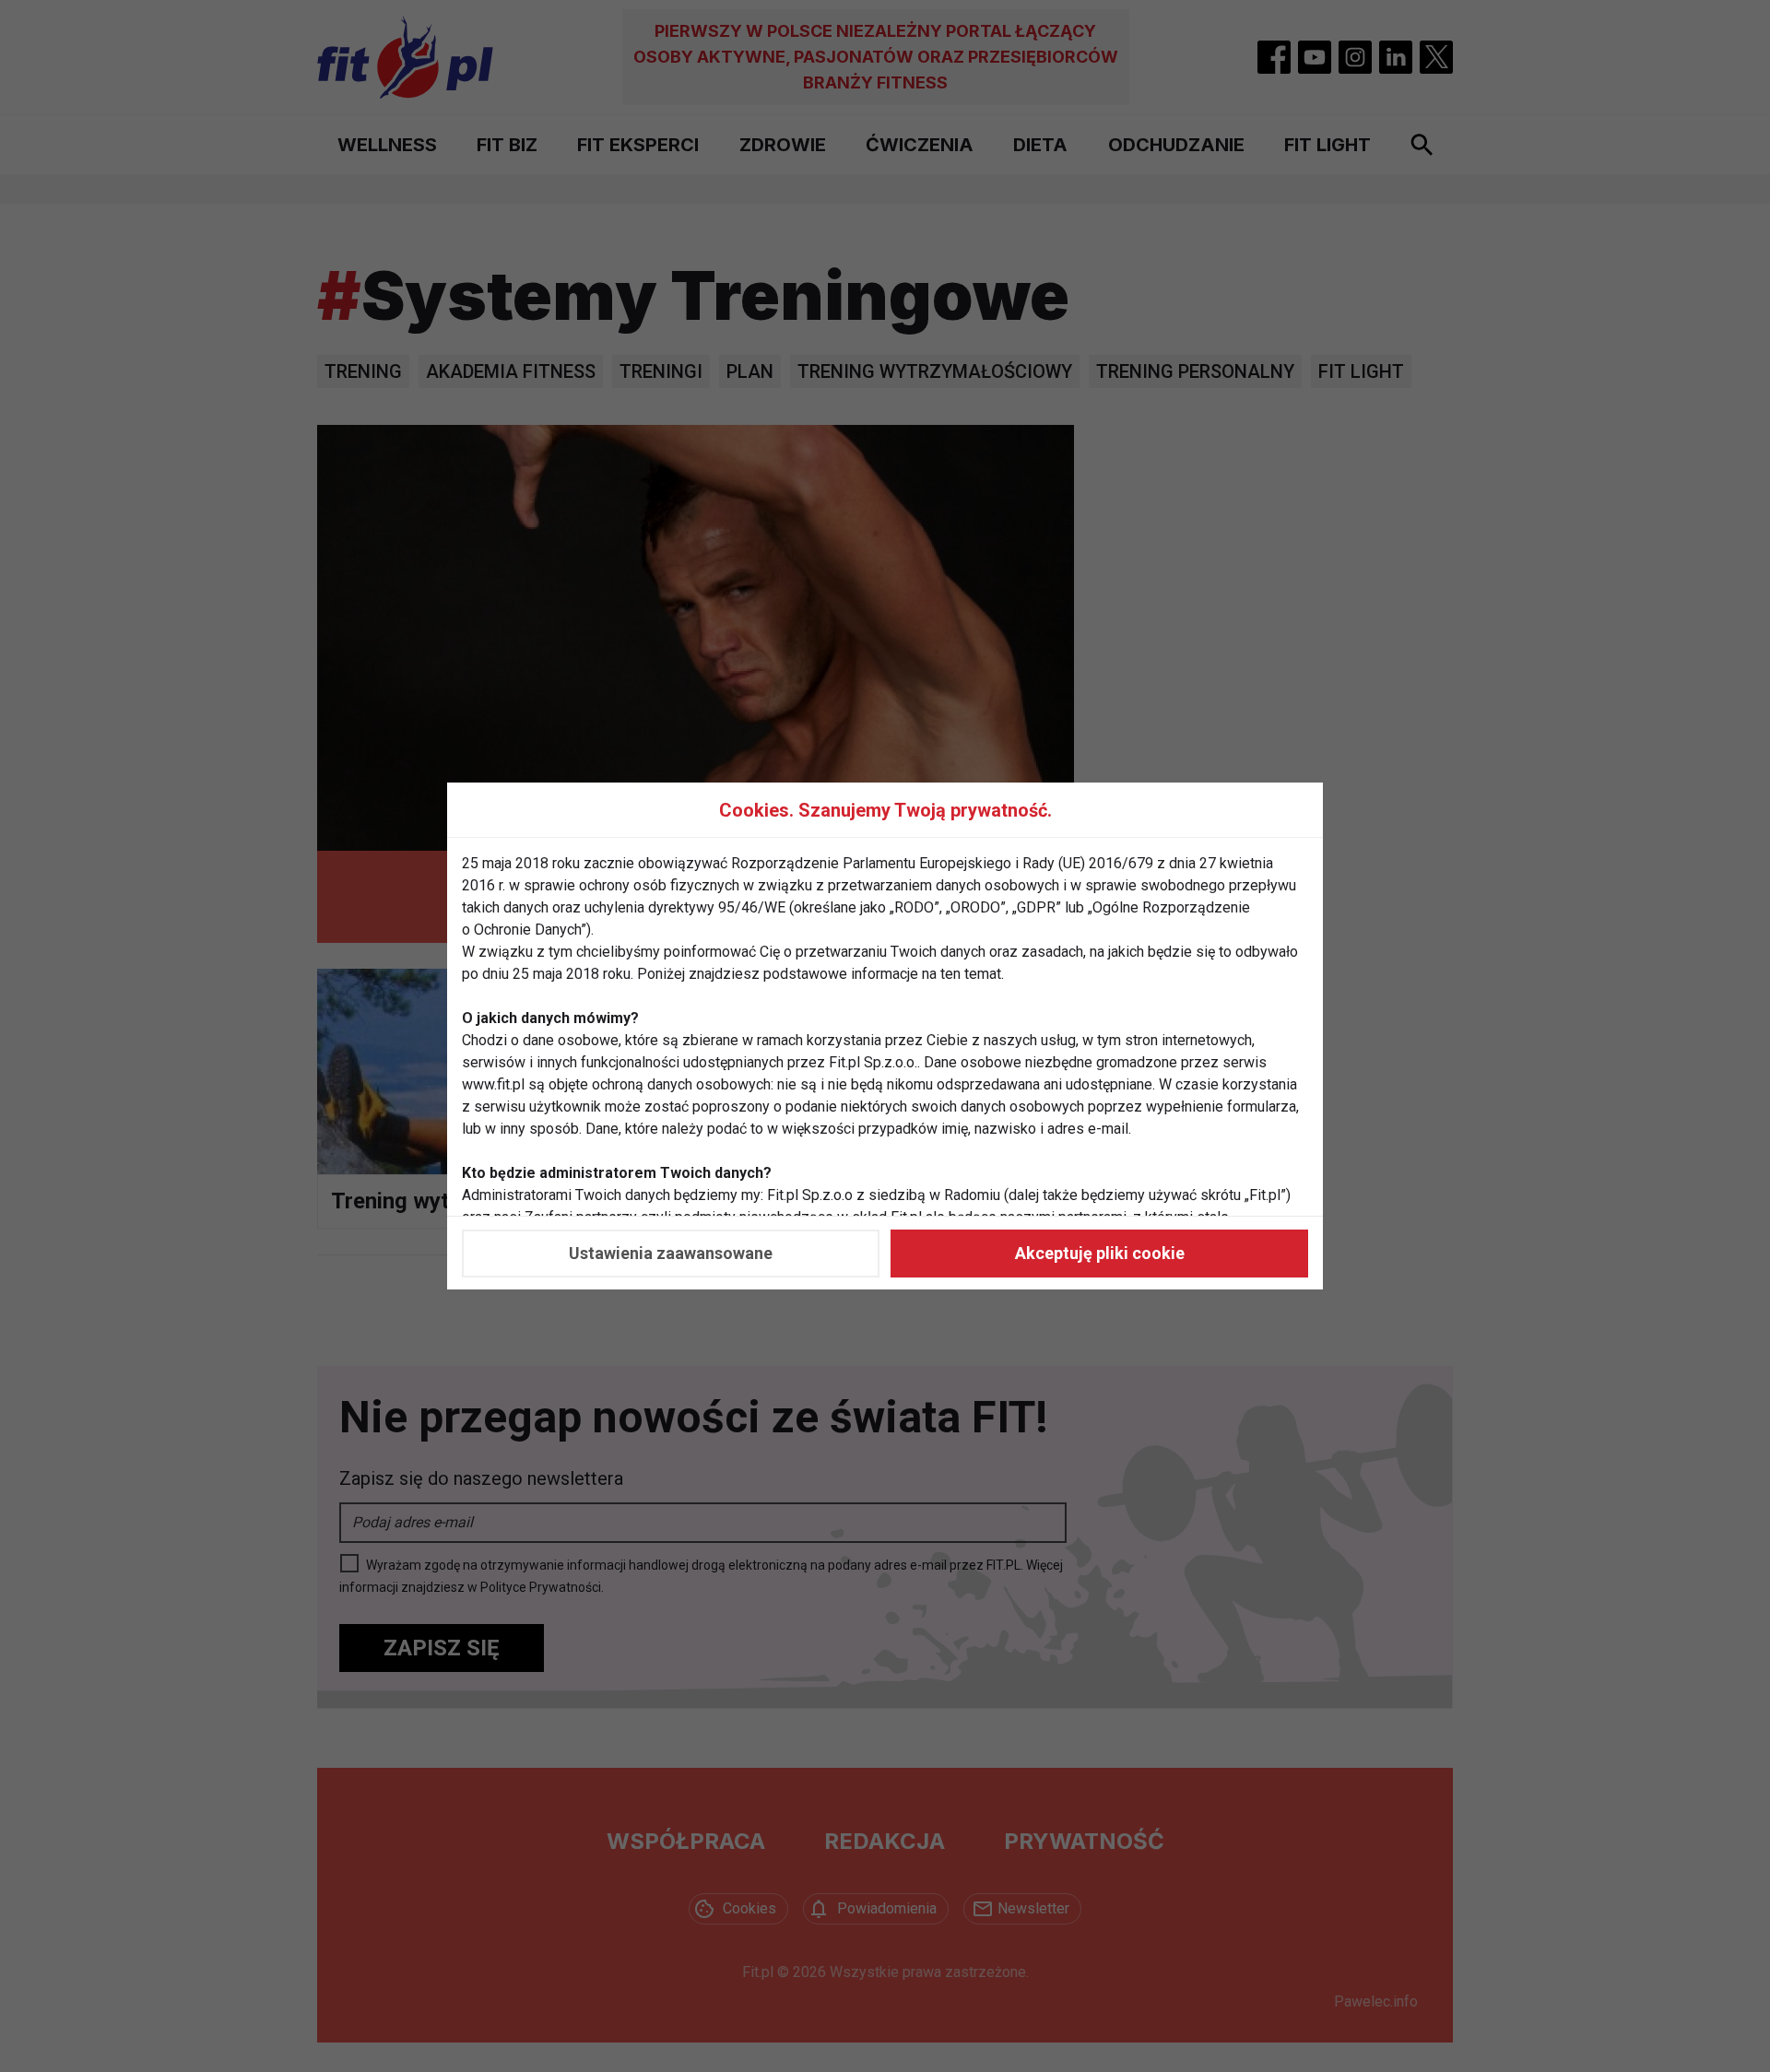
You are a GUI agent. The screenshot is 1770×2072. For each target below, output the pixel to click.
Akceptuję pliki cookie (1100, 1253)
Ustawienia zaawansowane (671, 1253)
